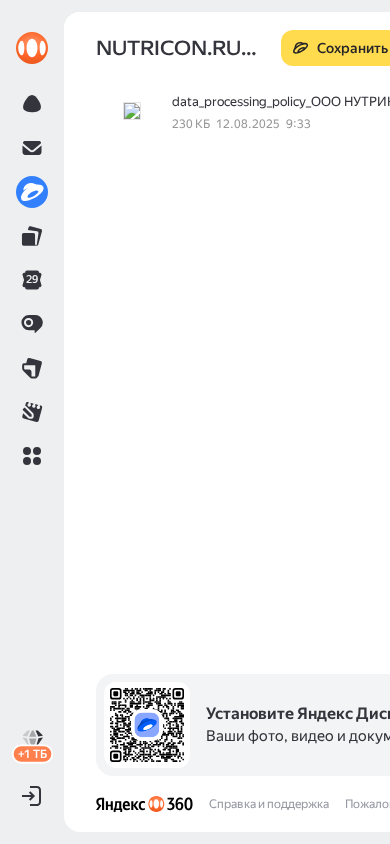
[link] (32, 48)
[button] (32, 456)
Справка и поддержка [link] (269, 804)
